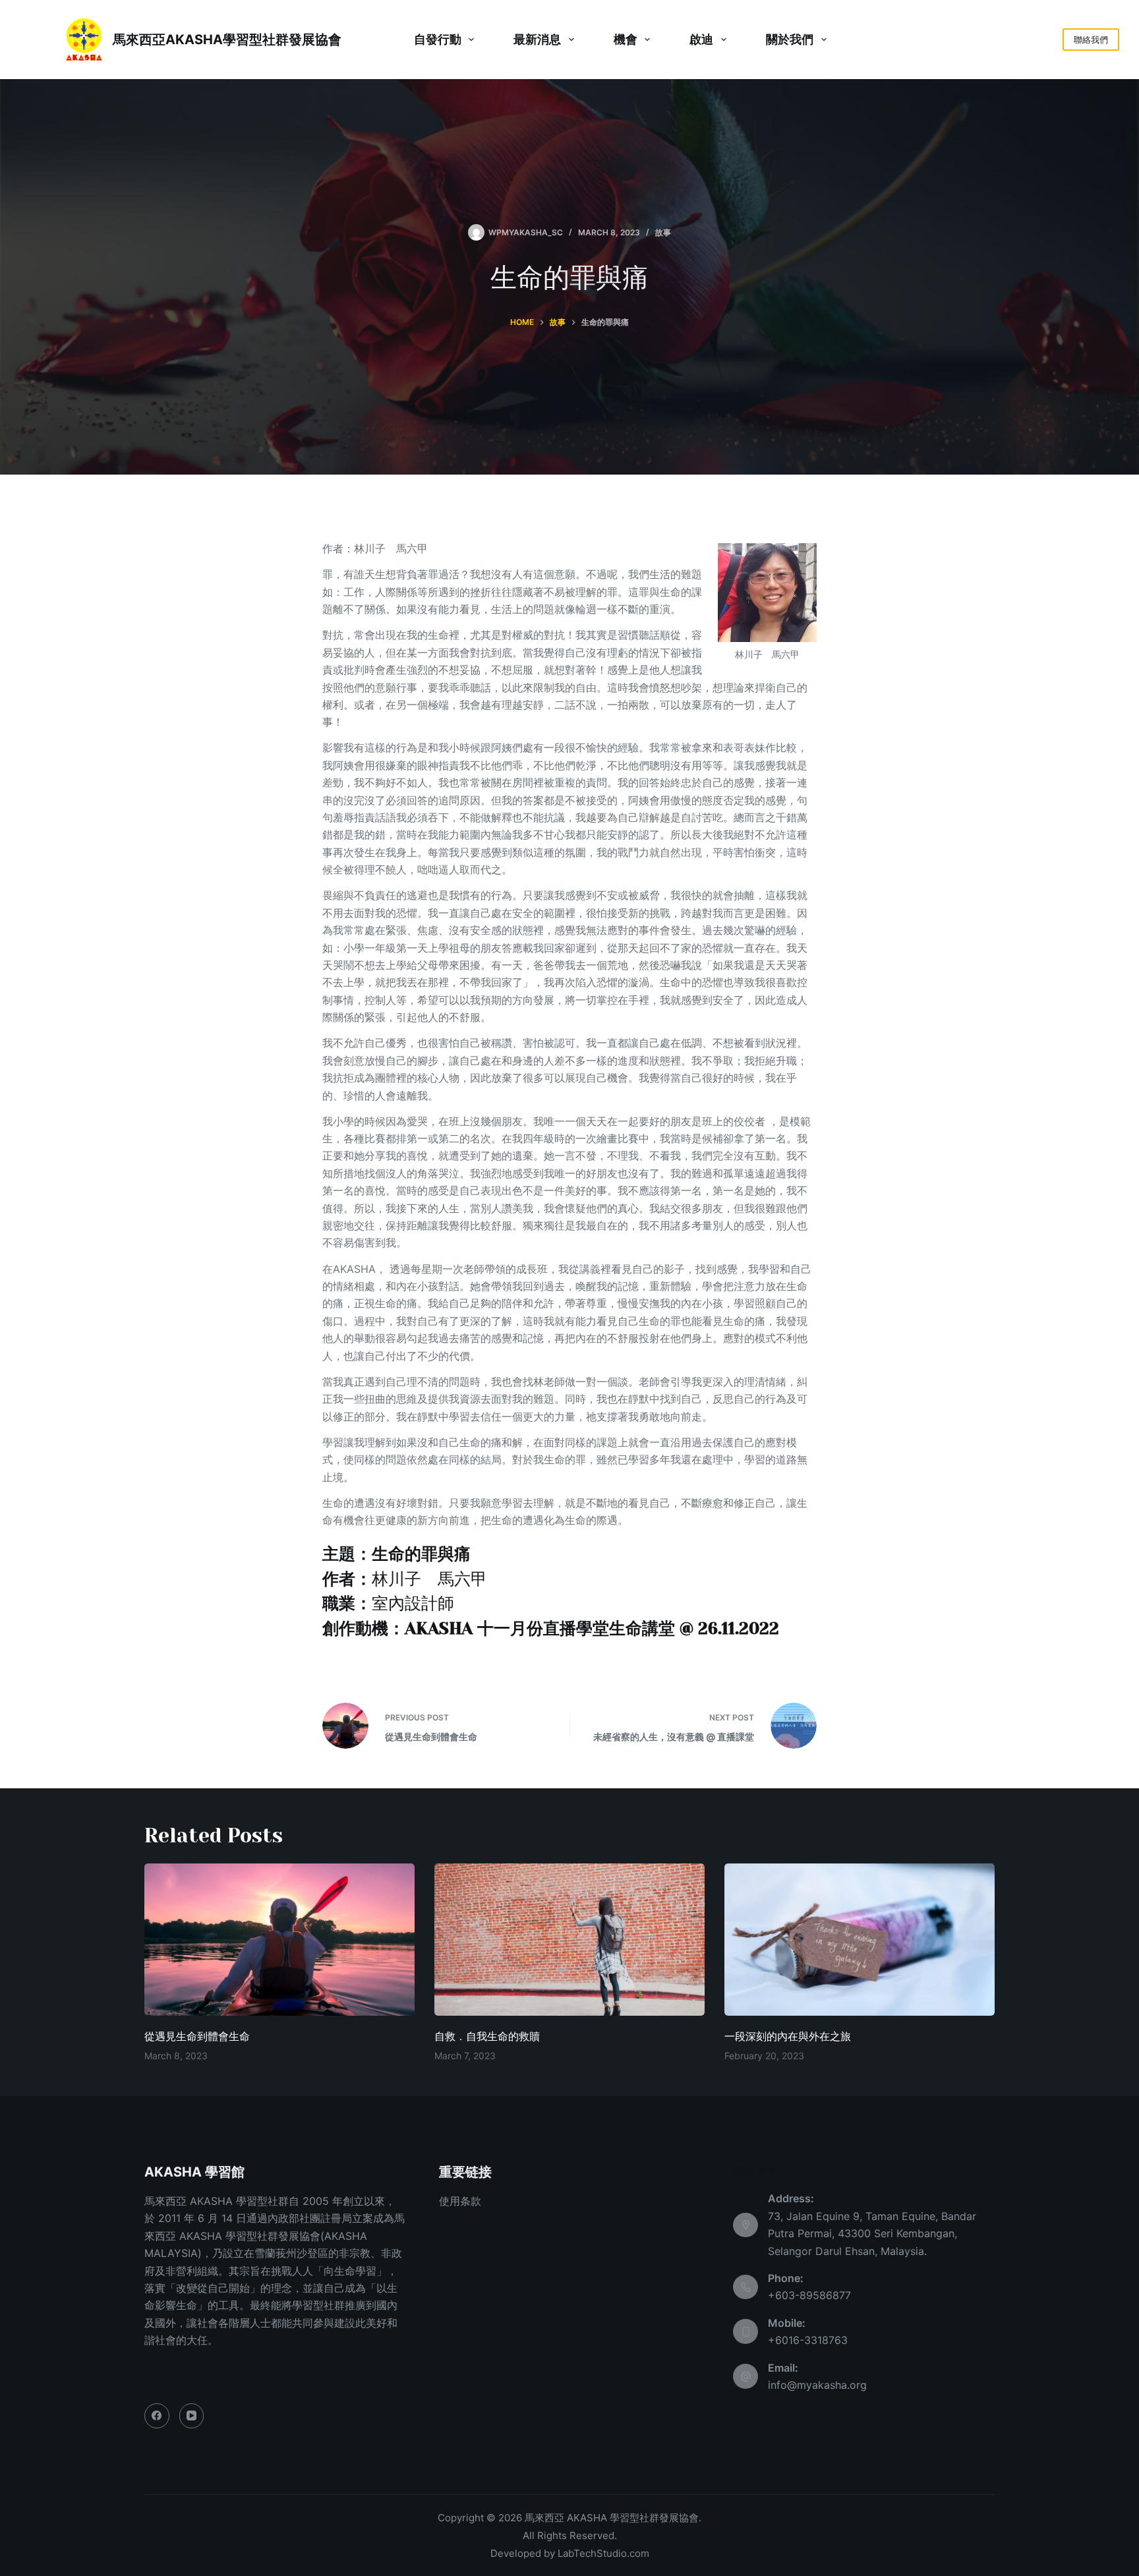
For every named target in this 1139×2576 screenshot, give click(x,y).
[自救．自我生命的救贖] (569, 1940)
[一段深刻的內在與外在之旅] (860, 1940)
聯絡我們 (1091, 40)
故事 (663, 232)
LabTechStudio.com (603, 2553)
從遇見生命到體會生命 (197, 2036)
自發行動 (438, 39)
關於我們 (790, 39)
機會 (626, 39)
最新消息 (537, 39)
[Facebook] (157, 2416)
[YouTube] (192, 2416)
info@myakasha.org (817, 2385)
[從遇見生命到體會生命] (279, 1940)
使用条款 (460, 2201)
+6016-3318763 (808, 2340)
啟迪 (701, 39)
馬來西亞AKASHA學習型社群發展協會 (227, 40)
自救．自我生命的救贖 (487, 2036)
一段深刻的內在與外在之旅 (788, 2036)
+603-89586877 (809, 2295)
